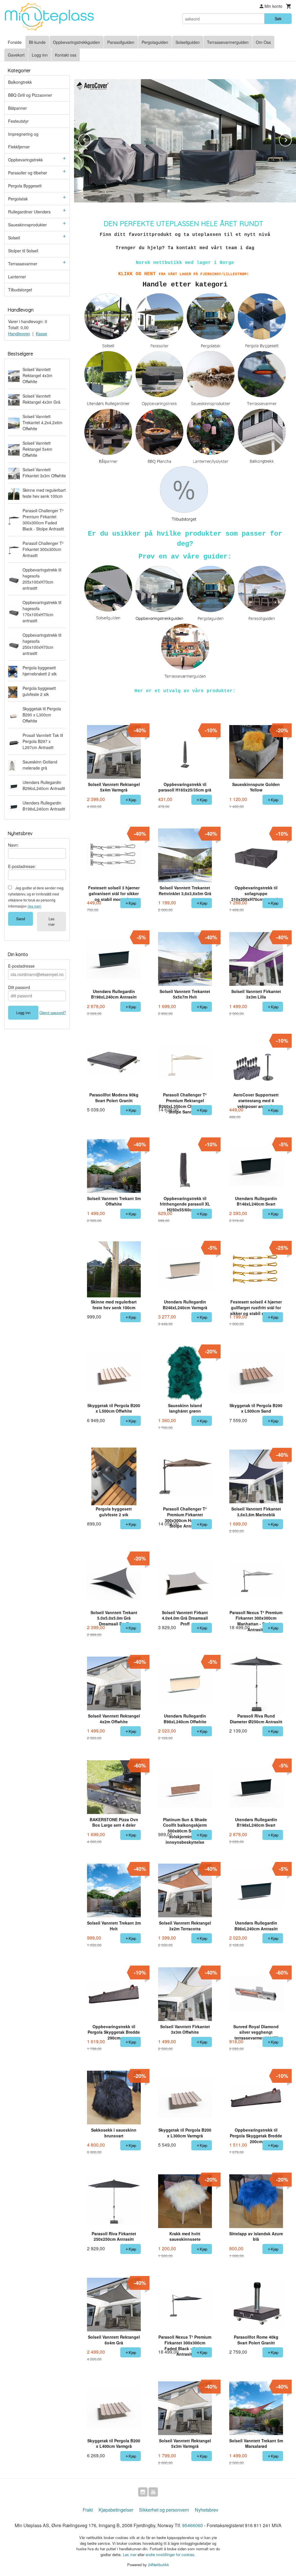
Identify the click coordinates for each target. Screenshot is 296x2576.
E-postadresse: (22, 866)
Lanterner (17, 277)
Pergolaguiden (155, 42)
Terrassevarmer (23, 264)
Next (291, 139)
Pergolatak (18, 199)
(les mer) (34, 906)
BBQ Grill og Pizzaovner (30, 95)
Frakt (88, 2510)
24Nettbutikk (159, 2565)
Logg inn (40, 55)
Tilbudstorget (20, 290)
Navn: (13, 845)
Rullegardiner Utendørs (29, 212)
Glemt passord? (53, 1013)
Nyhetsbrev (207, 2510)
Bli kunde (37, 42)
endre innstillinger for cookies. (171, 2554)
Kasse (41, 334)
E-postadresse (21, 966)
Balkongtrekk (20, 82)
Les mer (51, 921)
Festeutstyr (18, 121)
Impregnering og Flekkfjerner (23, 140)
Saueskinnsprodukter (27, 225)
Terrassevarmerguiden (228, 42)
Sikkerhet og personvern (164, 2510)
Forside (15, 42)
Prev (91, 139)
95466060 (193, 2525)
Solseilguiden (188, 42)
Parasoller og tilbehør (28, 173)
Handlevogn (19, 334)
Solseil (14, 238)
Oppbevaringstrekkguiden (76, 42)
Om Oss (263, 42)
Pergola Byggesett (25, 186)
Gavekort (16, 55)
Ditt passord (19, 987)
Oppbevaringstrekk (25, 160)
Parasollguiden (121, 42)
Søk (278, 18)
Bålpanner (17, 108)
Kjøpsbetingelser (116, 2510)
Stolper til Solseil (23, 251)
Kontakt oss (66, 55)
